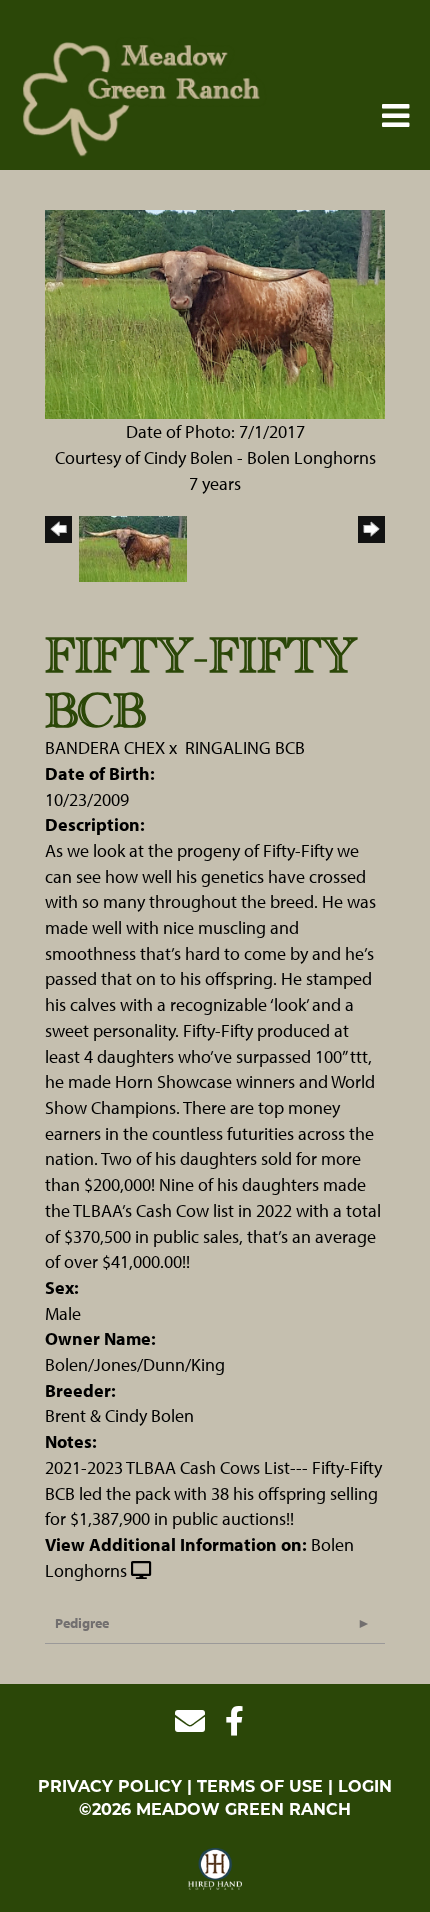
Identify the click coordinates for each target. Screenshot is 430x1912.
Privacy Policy (110, 1788)
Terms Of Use (260, 1788)
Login (365, 1788)
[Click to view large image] (215, 312)
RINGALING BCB (245, 747)
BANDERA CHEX (105, 747)
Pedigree (82, 1623)
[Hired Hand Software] (215, 1870)
